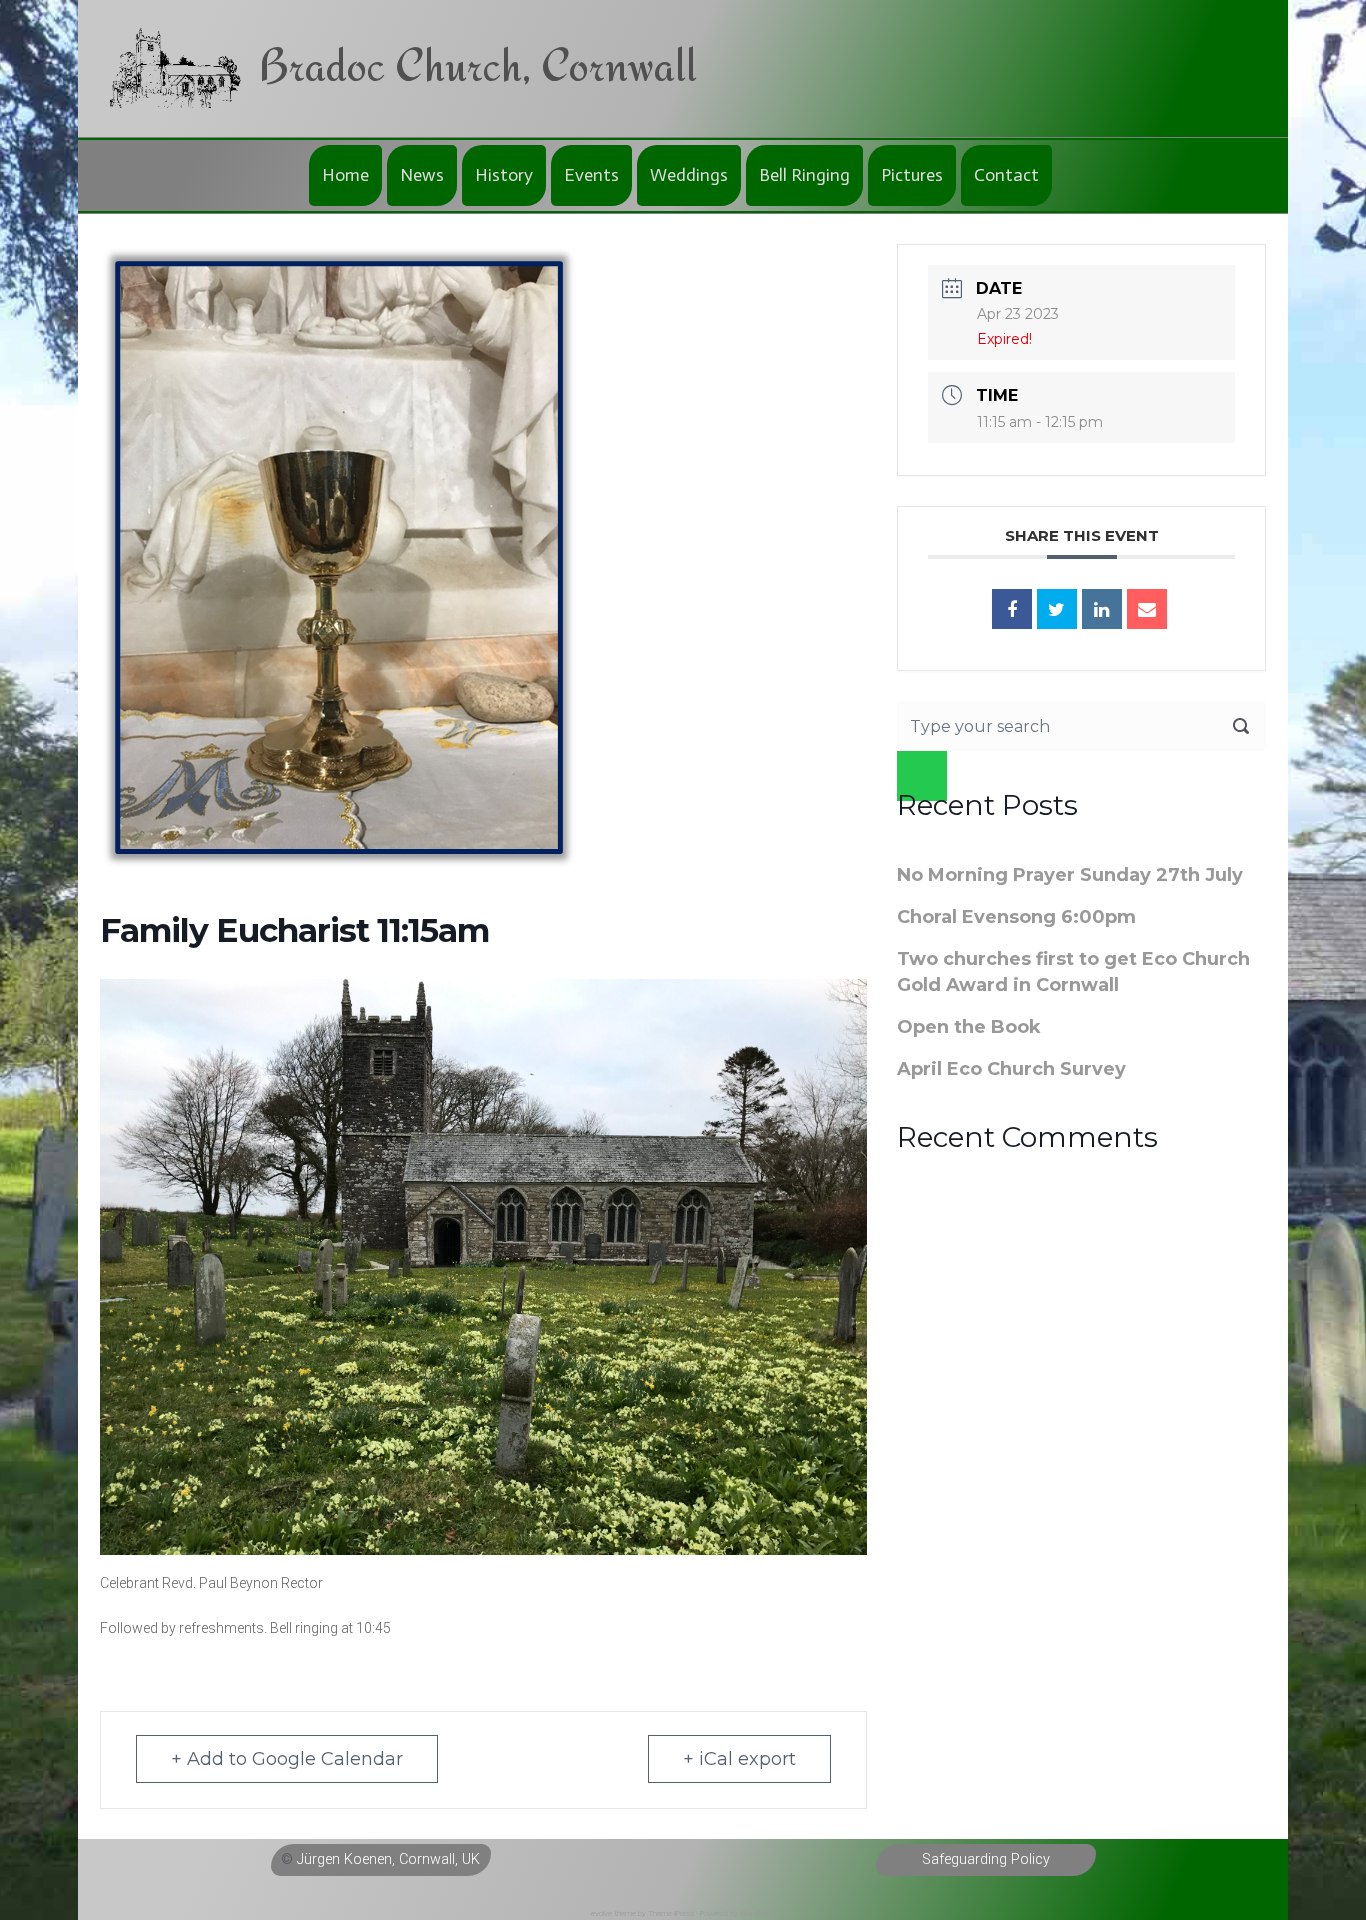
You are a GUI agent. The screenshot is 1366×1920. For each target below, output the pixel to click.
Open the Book (969, 1027)
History (504, 175)
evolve (601, 1913)
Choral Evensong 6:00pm (1016, 917)
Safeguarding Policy (986, 1859)
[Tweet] (1057, 609)
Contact (1006, 175)
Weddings (689, 175)
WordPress (757, 1913)
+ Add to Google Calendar (287, 1759)
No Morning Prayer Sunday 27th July (1070, 875)
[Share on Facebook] (1012, 609)
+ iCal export (739, 1759)
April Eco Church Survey (1011, 1069)
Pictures (912, 175)
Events (591, 175)
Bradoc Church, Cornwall (477, 64)
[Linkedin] (1102, 609)
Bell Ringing (804, 175)
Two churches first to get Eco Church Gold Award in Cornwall (1073, 972)
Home (345, 175)
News (422, 175)
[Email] (1147, 609)
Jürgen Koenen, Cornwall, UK (388, 1859)
